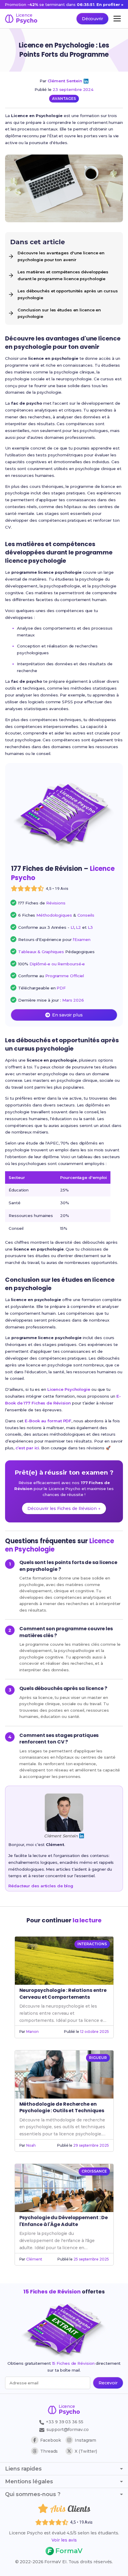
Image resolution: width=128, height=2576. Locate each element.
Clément (34, 2259)
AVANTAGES (64, 98)
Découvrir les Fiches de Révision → (64, 1508)
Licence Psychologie (69, 1389)
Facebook (51, 2440)
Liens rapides (23, 2469)
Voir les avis (64, 2540)
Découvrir (92, 19)
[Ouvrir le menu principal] (117, 19)
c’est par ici (27, 1448)
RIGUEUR (98, 2058)
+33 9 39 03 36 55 (64, 2422)
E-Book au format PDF (48, 1421)
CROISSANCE (94, 2171)
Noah (31, 2145)
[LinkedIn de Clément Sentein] (86, 81)
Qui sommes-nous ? (33, 2494)
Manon (32, 2032)
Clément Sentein (65, 81)
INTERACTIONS (92, 1944)
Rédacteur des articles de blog (41, 1886)
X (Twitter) (86, 2451)
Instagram (85, 2440)
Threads (49, 2451)
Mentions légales (29, 2482)
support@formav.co (67, 2430)
